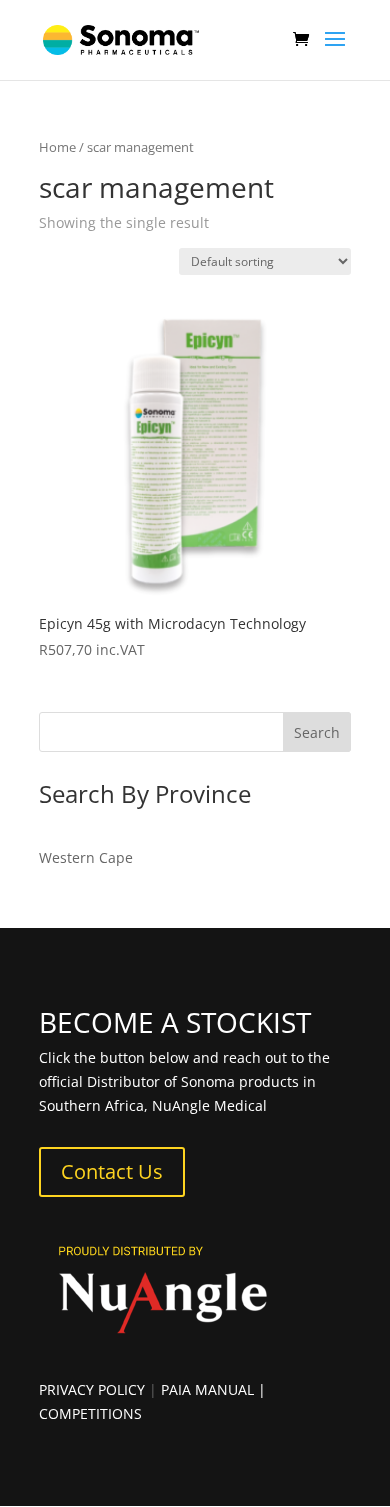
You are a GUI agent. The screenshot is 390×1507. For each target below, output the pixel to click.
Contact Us (112, 1171)
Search (317, 732)
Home (57, 147)
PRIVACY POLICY (92, 1389)
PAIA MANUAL (207, 1389)
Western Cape (86, 857)
